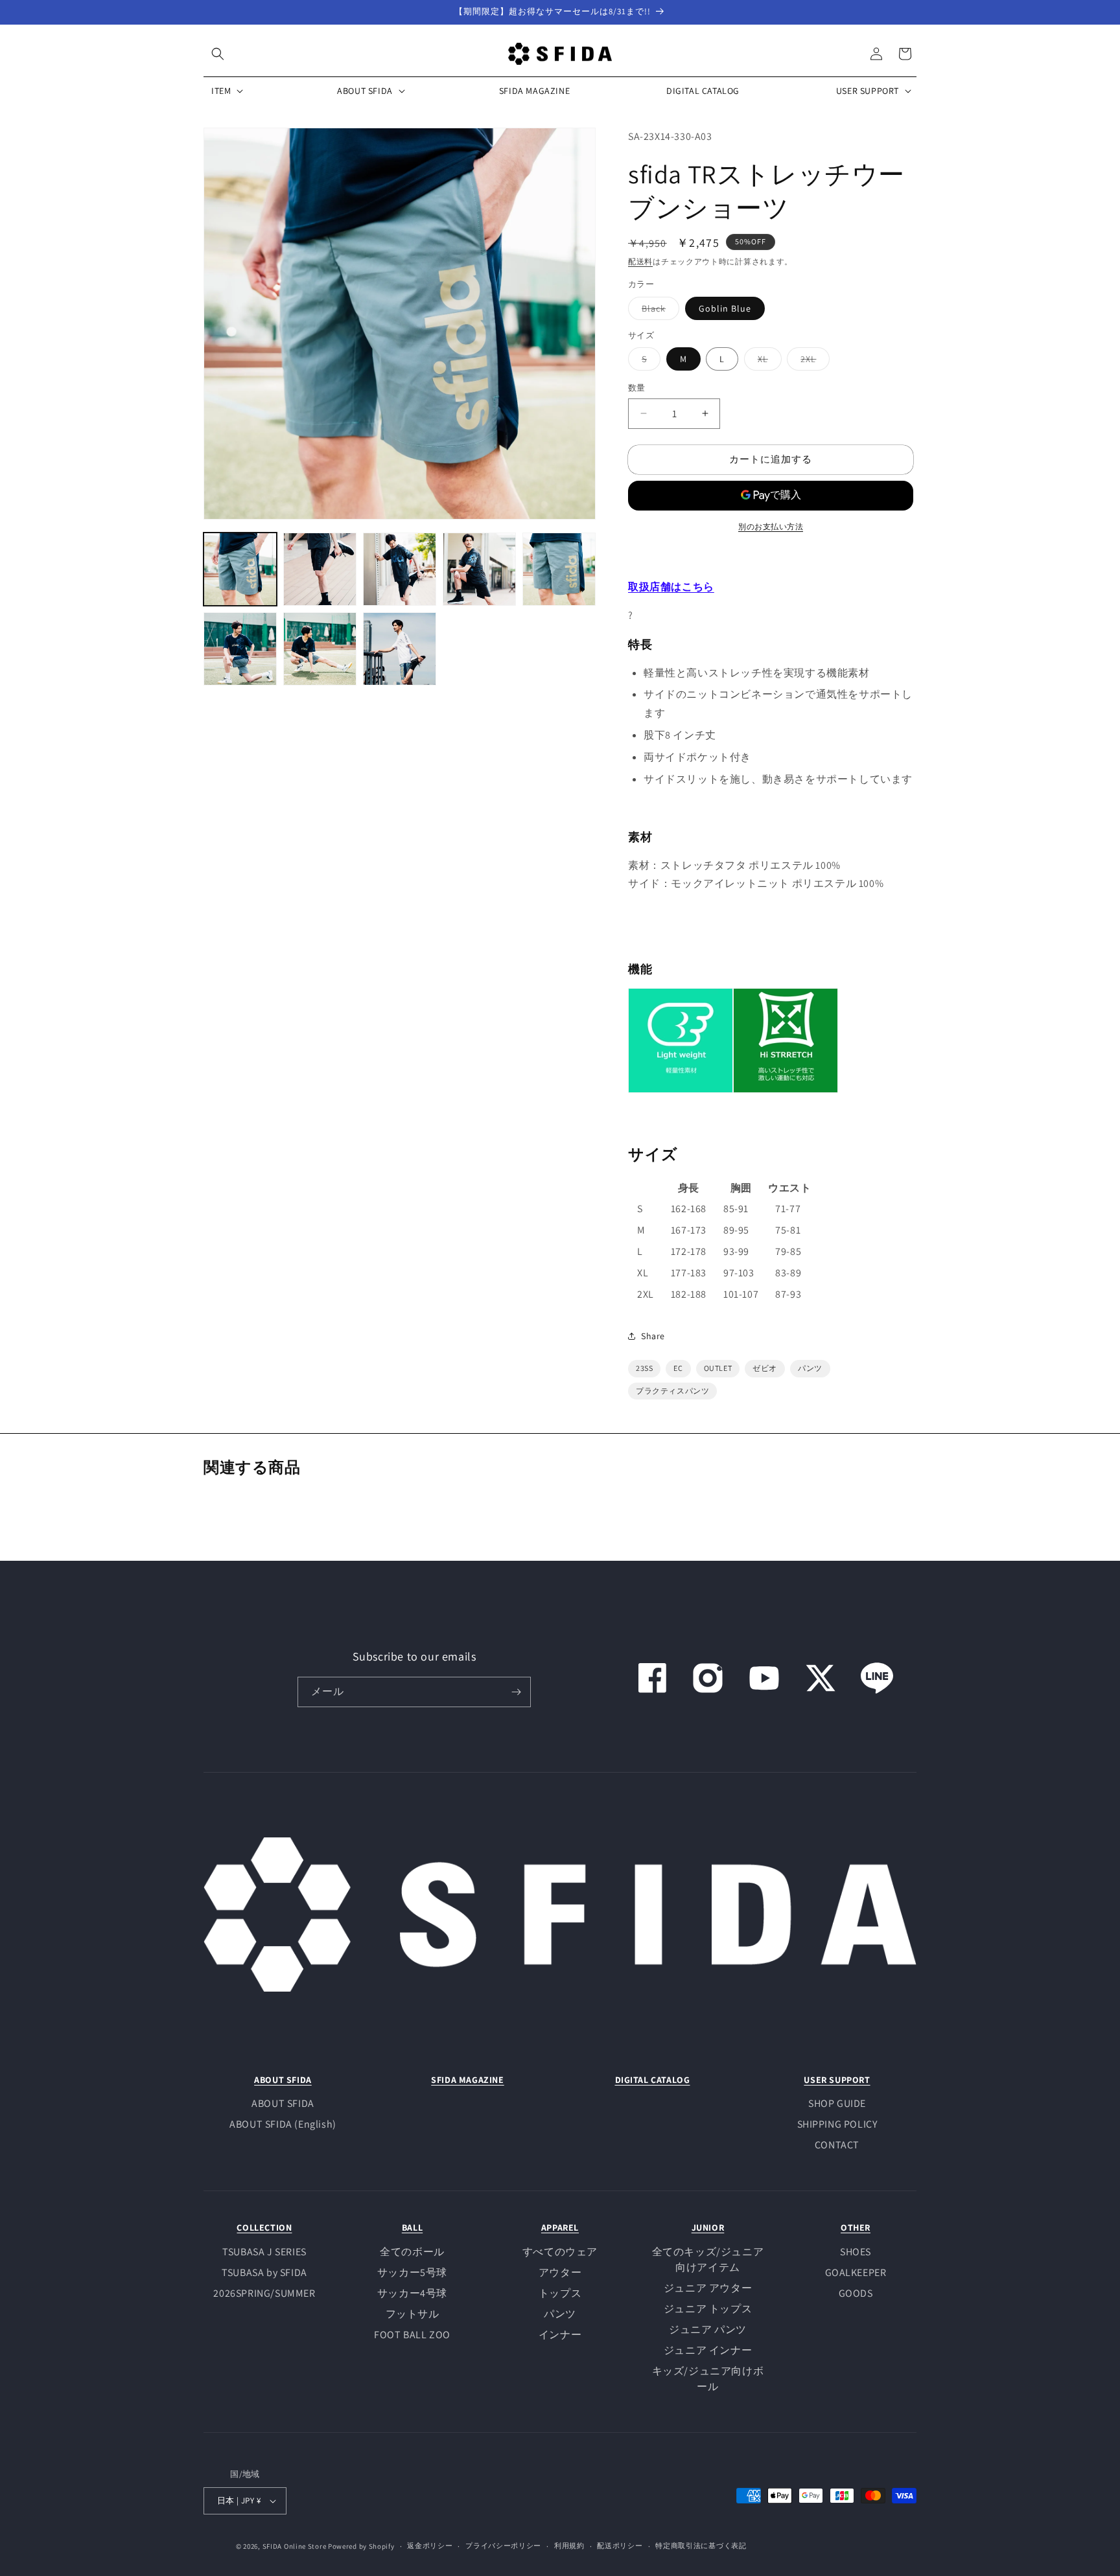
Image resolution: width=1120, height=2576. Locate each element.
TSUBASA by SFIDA (264, 2272)
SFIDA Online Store (295, 2546)
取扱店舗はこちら (671, 587)
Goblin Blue (725, 308)
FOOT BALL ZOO (412, 2335)
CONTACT (837, 2145)
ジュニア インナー (708, 2350)
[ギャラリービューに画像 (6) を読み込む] (240, 649)
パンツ (560, 2314)
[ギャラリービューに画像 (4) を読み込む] (479, 569)
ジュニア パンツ (708, 2329)
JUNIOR (708, 2227)
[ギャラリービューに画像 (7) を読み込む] (320, 649)
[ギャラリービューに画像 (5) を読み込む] (559, 569)
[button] (218, 54)
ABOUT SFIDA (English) (283, 2124)
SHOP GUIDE (837, 2103)
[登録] (516, 1692)
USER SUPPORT (837, 2080)
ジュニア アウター (708, 2288)
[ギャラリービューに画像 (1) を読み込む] (240, 569)
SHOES (856, 2252)
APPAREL (560, 2227)
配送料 (640, 261)
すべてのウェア (560, 2252)
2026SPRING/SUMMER (264, 2293)
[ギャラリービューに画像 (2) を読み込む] (320, 569)
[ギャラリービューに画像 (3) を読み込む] (400, 569)
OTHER (856, 2227)
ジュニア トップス (708, 2309)
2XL (813, 362)
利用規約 (569, 2546)
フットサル (413, 2314)
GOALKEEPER (856, 2272)
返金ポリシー (430, 2546)
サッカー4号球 (412, 2293)
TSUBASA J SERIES (264, 2252)
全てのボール (412, 2252)
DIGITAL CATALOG (653, 2080)
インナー (560, 2335)
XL (767, 362)
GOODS (856, 2293)
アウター (560, 2272)
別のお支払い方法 (771, 526)
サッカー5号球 (412, 2272)
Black (658, 311)
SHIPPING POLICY (837, 2124)
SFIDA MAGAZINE (467, 2080)
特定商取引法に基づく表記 (701, 2546)
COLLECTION (264, 2227)
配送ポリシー (620, 2546)
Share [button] (653, 1336)
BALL (412, 2227)
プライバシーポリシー (503, 2546)
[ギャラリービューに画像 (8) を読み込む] (400, 649)
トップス (560, 2293)
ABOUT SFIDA (283, 2080)
